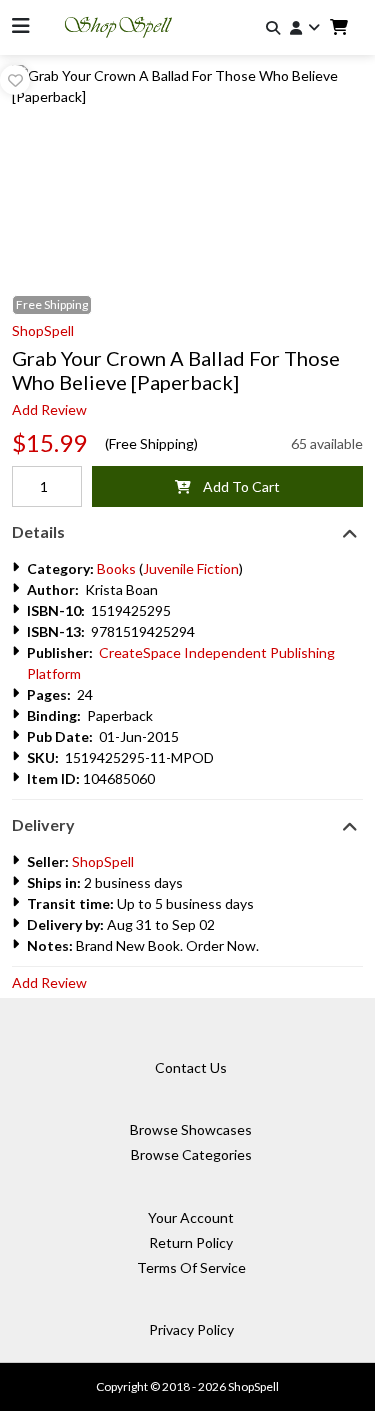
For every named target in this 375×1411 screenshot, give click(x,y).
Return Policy (191, 1242)
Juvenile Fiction (191, 568)
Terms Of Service (191, 1267)
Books (116, 568)
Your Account (191, 1217)
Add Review (49, 409)
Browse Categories (191, 1154)
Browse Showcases (191, 1129)
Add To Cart (235, 486)
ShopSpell (43, 330)
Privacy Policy (191, 1329)
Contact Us (191, 1067)
